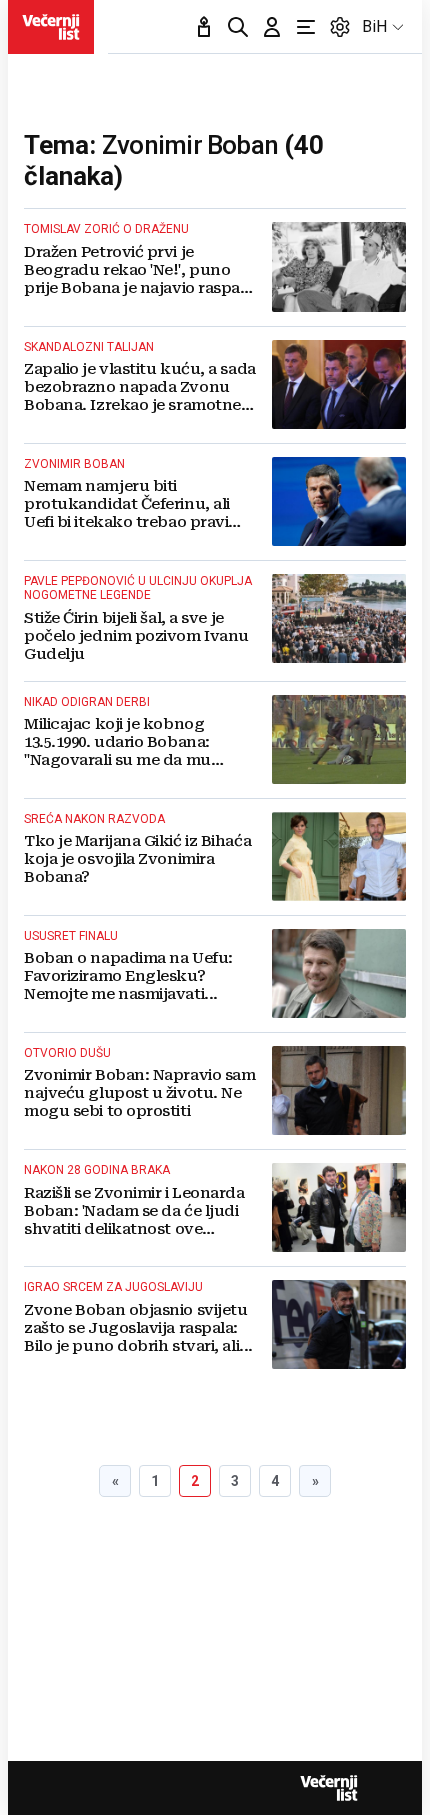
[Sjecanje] (204, 27)
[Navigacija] (306, 27)
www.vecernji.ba (51, 27)
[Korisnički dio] (272, 27)
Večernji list (329, 1788)
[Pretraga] (238, 27)
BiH (374, 26)
